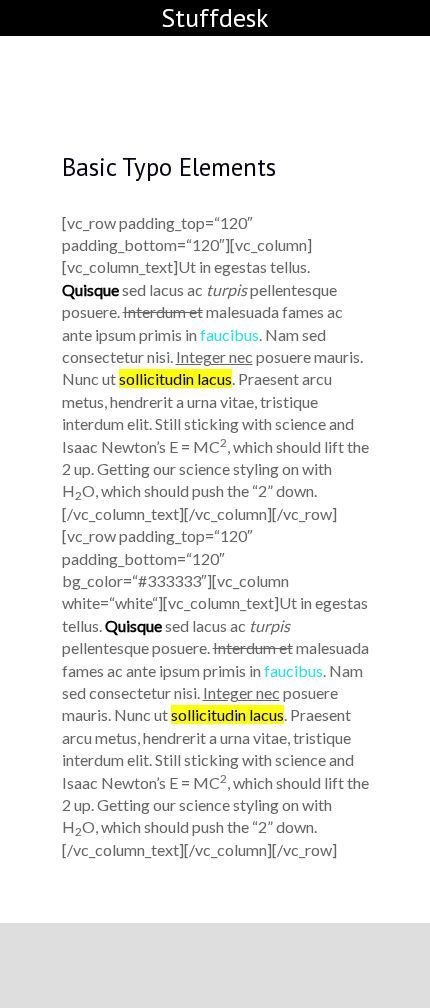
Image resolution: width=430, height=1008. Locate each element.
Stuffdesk (215, 17)
